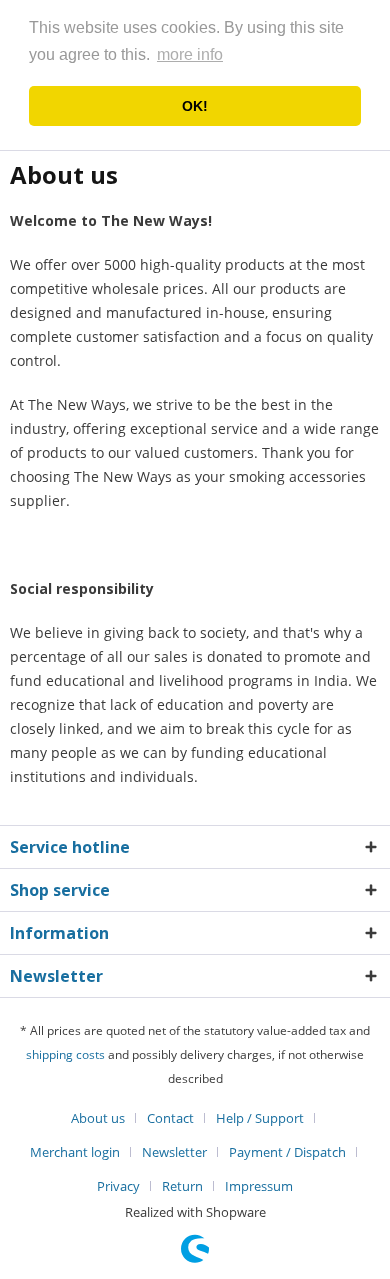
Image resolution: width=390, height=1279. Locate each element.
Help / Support (260, 1118)
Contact (170, 1118)
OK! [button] (195, 106)
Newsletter (174, 1152)
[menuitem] (105, 1118)
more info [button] (190, 54)
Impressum (259, 1186)
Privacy (118, 1186)
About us (98, 1118)
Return (182, 1186)
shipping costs (65, 1054)
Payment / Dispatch (287, 1152)
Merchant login (75, 1152)
